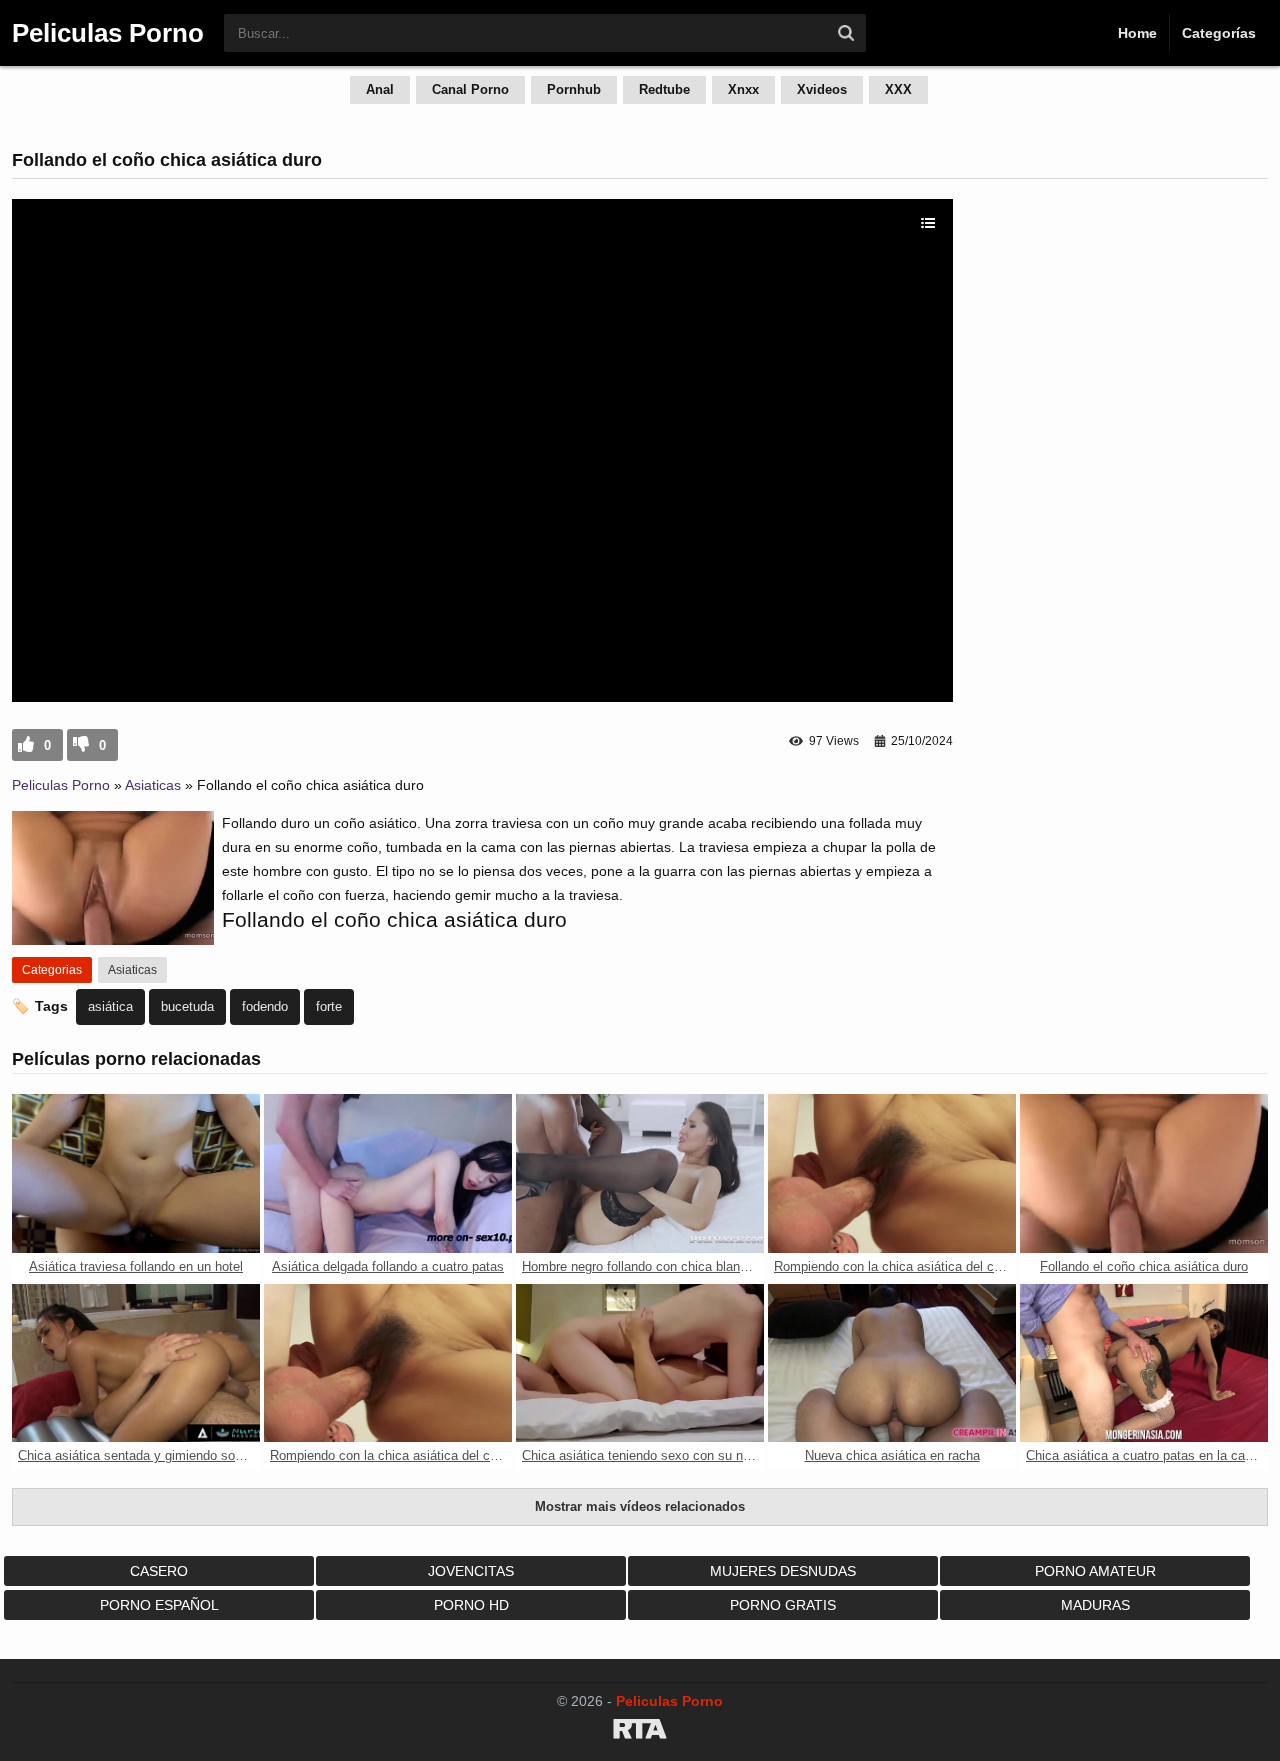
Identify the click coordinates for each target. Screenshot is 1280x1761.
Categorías (1219, 33)
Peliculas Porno (61, 785)
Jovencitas (471, 1571)
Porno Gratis (783, 1605)
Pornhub (574, 89)
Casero (159, 1571)
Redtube (664, 89)
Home (1137, 33)
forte (329, 1006)
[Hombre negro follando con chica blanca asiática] (640, 1173)
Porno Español (159, 1605)
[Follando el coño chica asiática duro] (1144, 1173)
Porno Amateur (1095, 1571)
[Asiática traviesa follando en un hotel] (136, 1173)
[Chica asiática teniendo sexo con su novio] (640, 1363)
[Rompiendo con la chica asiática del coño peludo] (892, 1173)
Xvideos (822, 89)
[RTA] (640, 1732)
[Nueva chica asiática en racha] (892, 1363)
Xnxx (743, 89)
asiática (110, 1006)
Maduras (1095, 1605)
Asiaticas (153, 785)
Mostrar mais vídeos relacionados (640, 1506)
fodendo (265, 1006)
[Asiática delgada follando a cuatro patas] (388, 1173)
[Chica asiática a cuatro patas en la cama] (1144, 1363)
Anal (380, 89)
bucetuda (187, 1006)
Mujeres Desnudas (783, 1571)
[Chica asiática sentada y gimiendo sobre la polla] (136, 1363)
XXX (898, 89)
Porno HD (471, 1605)
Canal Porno (470, 89)
